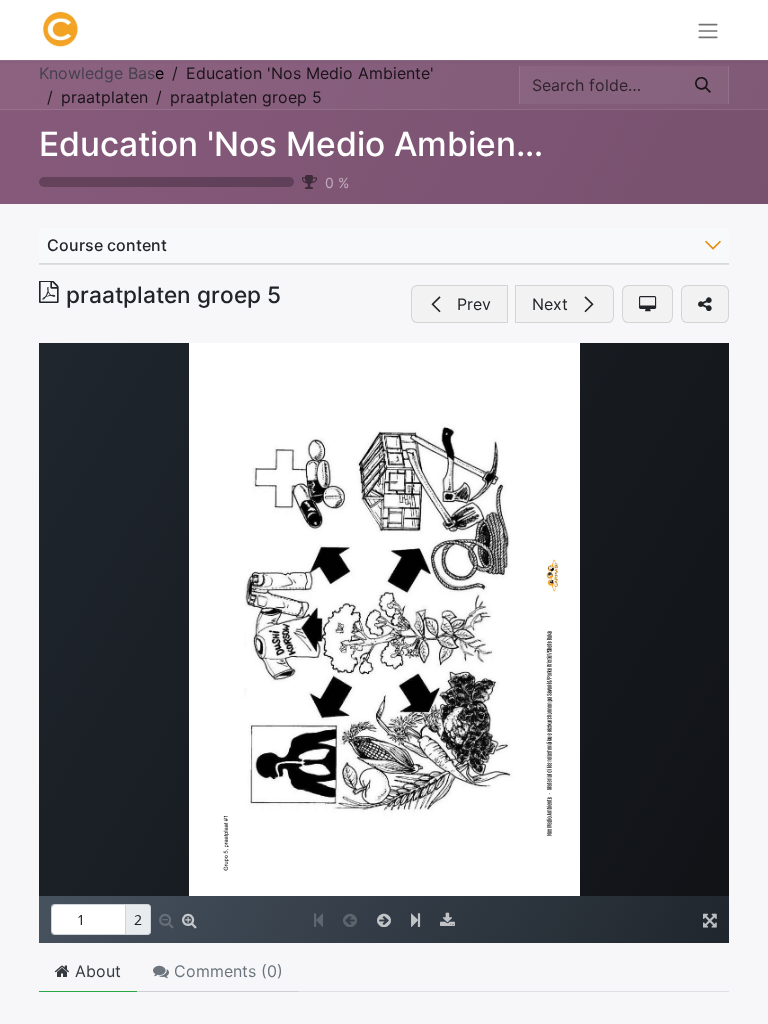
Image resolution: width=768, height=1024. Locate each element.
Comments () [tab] (226, 971)
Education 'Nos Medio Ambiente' (297, 144)
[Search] (703, 85)
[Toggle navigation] (708, 30)
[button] (459, 304)
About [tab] (95, 971)
